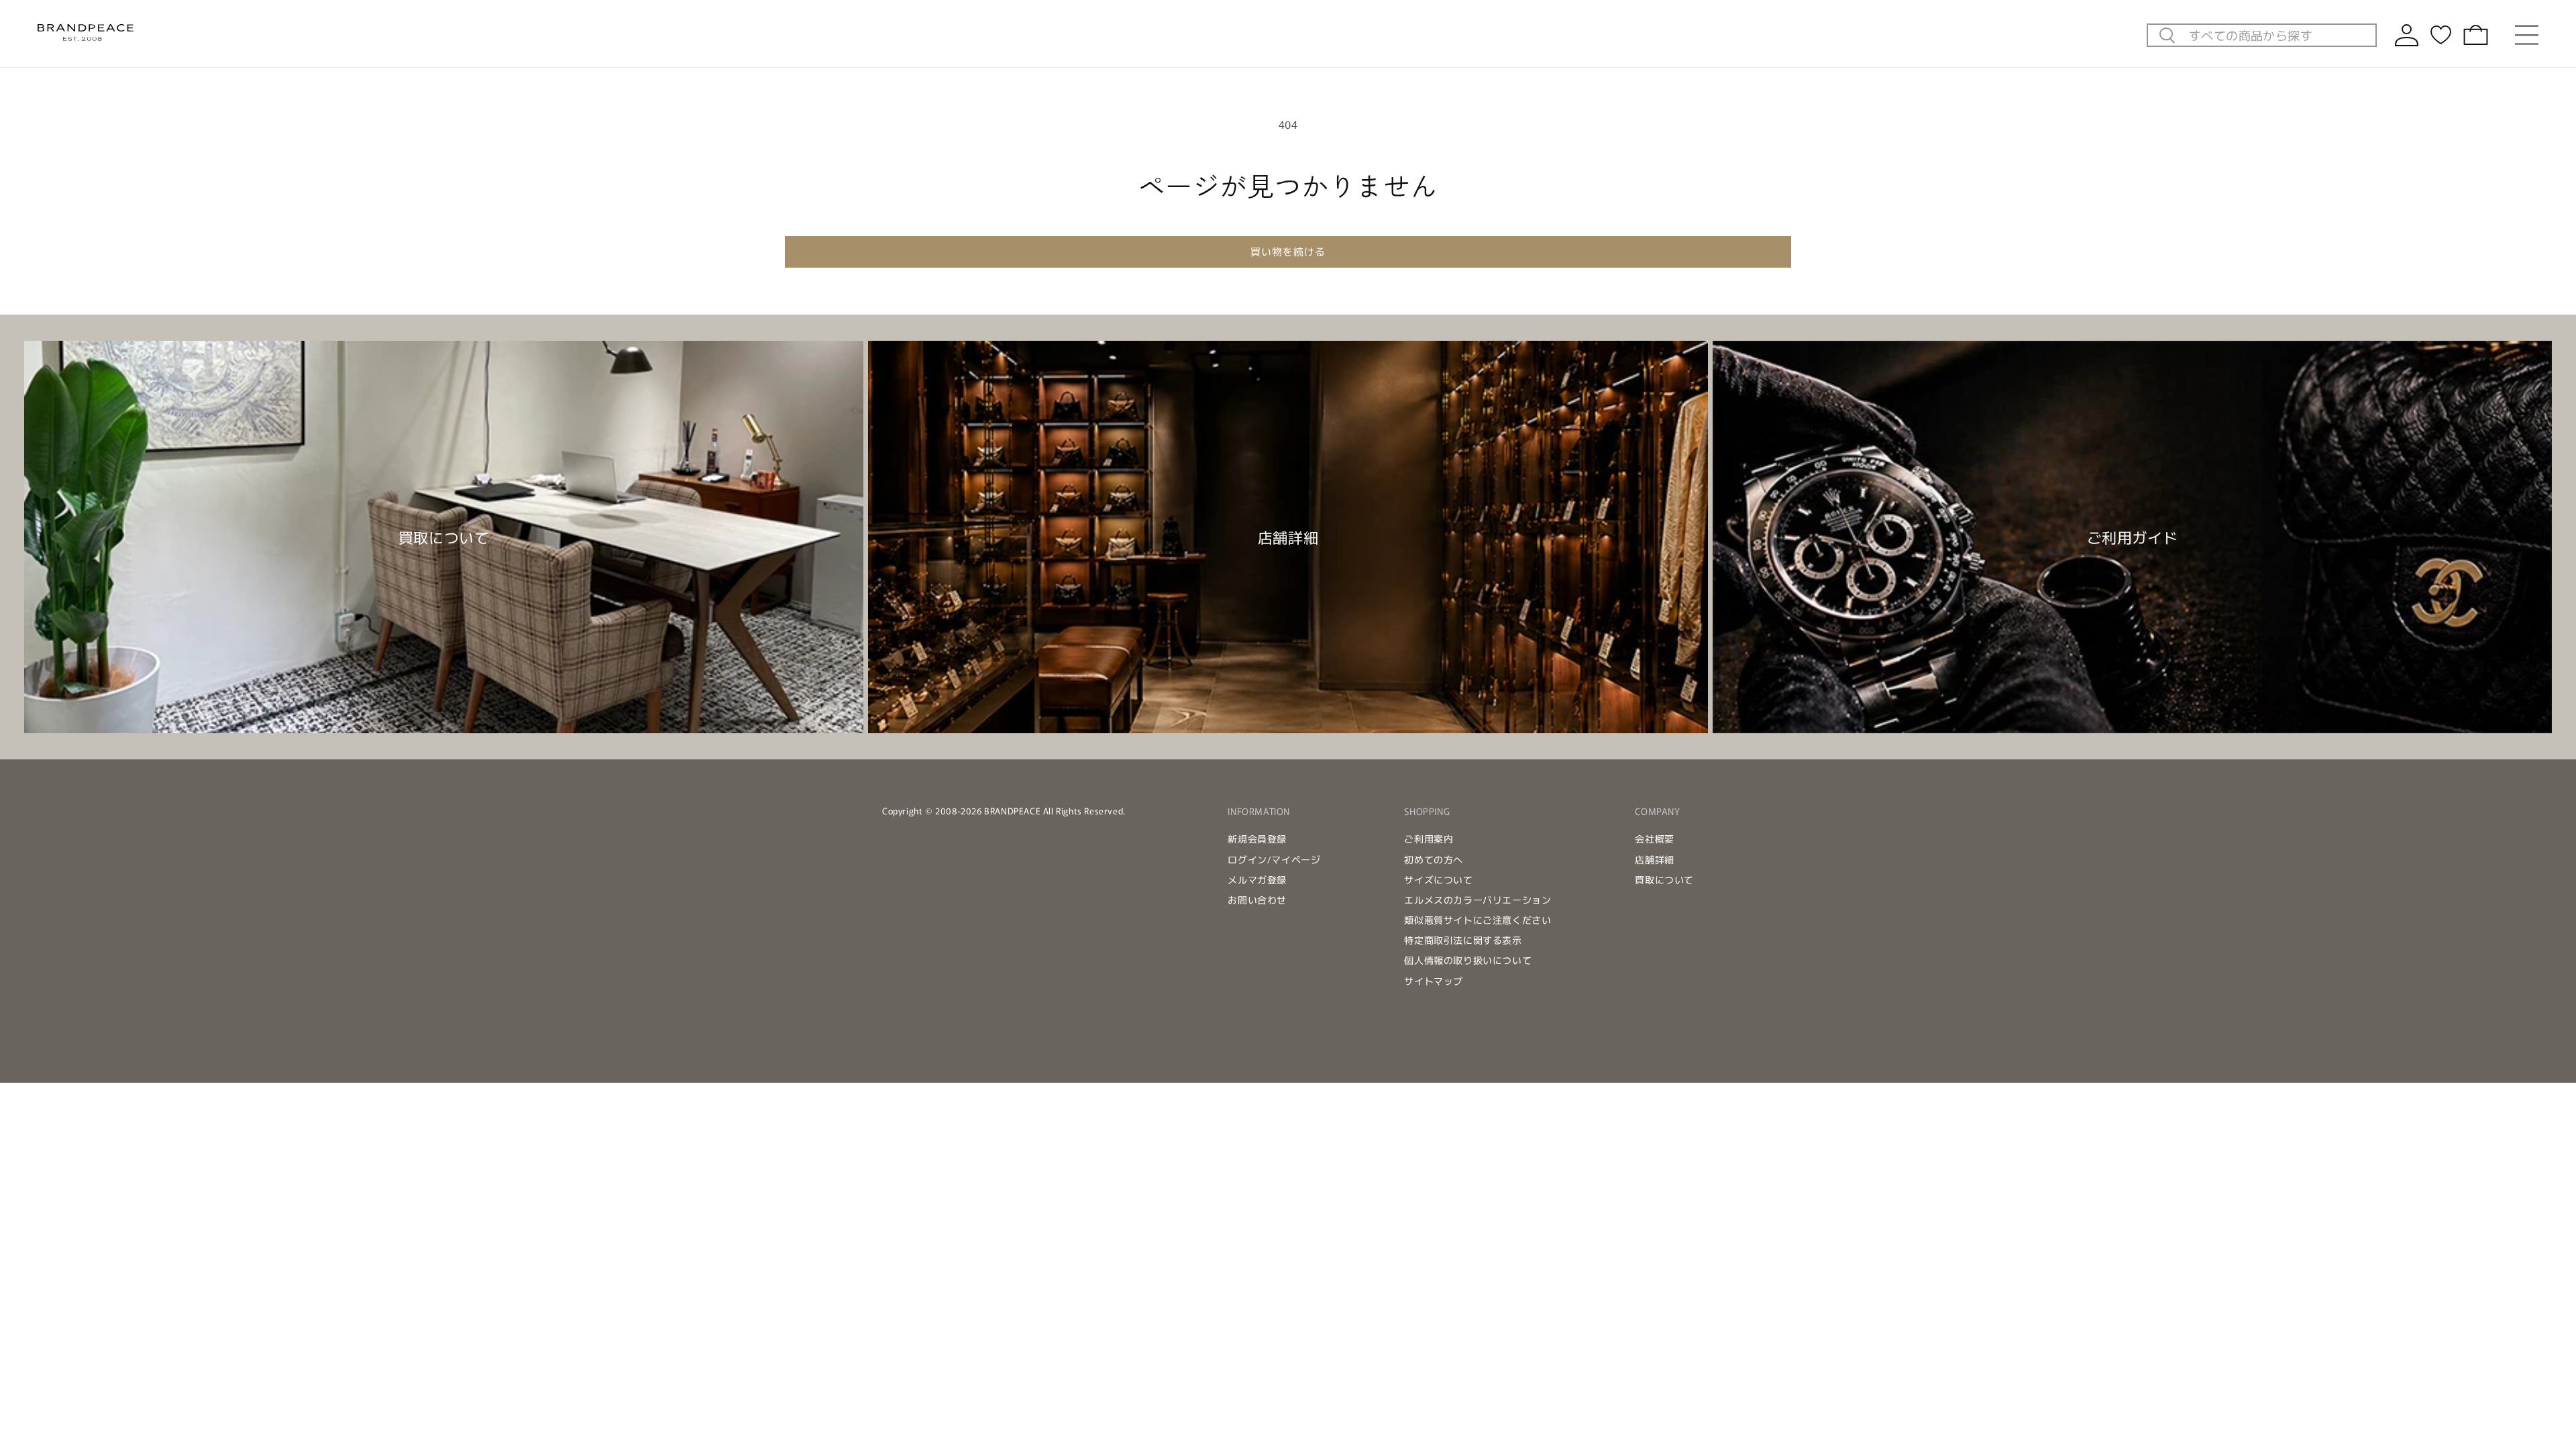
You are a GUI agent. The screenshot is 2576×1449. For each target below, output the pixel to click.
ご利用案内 (1429, 839)
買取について (1664, 879)
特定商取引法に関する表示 (1463, 940)
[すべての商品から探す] (2167, 36)
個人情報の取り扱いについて (1468, 960)
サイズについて (1438, 879)
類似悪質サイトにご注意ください (1478, 920)
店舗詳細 (1654, 859)
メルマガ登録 (1257, 879)
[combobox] (2278, 35)
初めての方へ (1434, 859)
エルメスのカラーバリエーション (1478, 900)
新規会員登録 (1257, 839)
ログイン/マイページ (1274, 859)
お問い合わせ (1257, 900)
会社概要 (1654, 839)
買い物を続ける (1288, 251)
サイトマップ (1434, 981)
